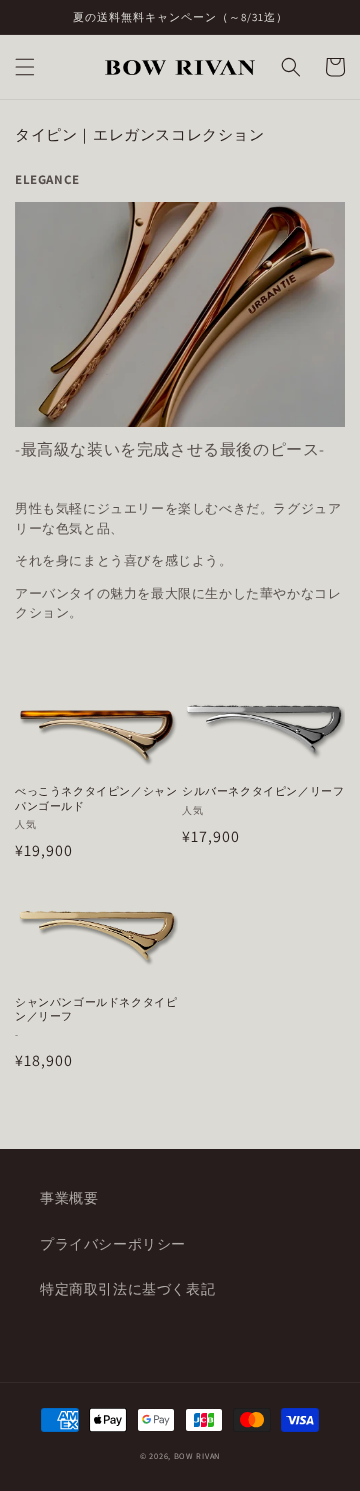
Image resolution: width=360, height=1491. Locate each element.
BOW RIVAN (197, 1455)
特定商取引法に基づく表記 (127, 1289)
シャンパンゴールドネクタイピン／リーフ (96, 1009)
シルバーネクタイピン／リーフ (263, 791)
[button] (25, 67)
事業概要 (69, 1198)
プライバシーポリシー (113, 1244)
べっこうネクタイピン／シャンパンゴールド (96, 798)
